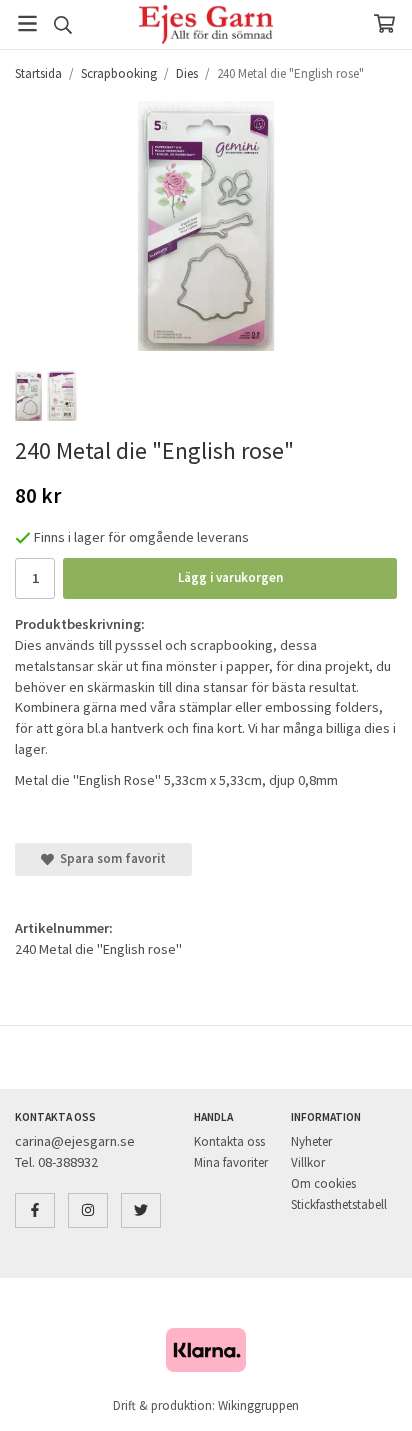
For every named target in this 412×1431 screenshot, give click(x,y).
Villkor (308, 1162)
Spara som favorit (110, 858)
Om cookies (323, 1183)
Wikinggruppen (258, 1405)
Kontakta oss (229, 1141)
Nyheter (311, 1141)
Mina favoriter (231, 1162)
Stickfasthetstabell (339, 1204)
